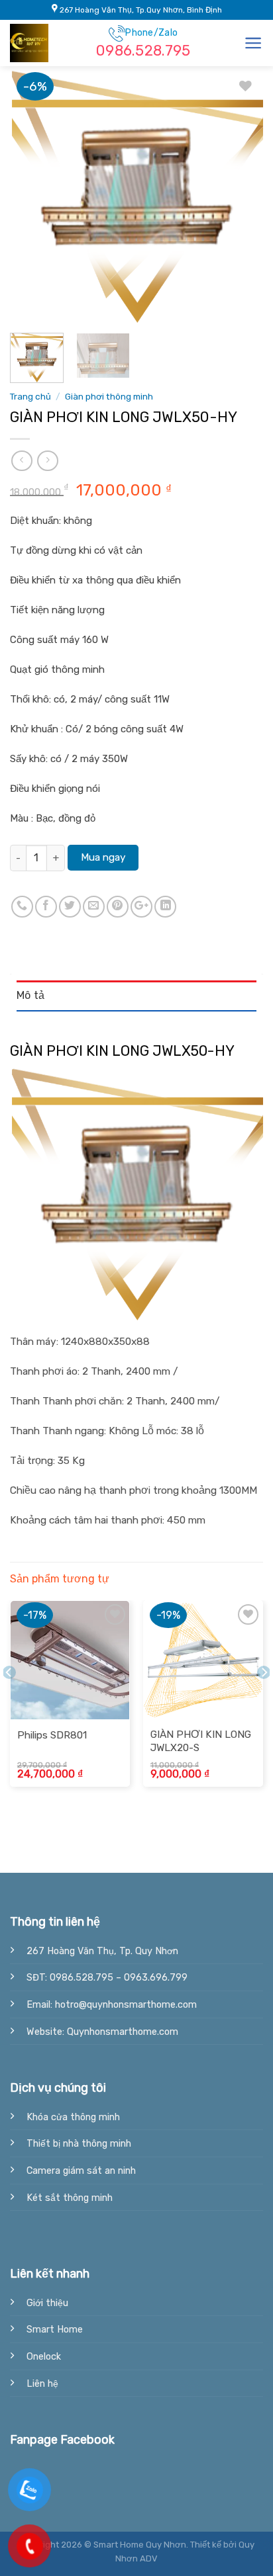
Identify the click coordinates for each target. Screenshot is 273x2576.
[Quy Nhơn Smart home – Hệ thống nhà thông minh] (43, 43)
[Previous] (32, 196)
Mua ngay (103, 857)
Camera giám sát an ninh (81, 2171)
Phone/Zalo (143, 43)
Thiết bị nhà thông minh (79, 2144)
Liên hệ (42, 2384)
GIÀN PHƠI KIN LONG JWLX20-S (201, 1741)
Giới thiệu (47, 2303)
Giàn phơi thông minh (109, 396)
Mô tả (31, 995)
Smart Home (55, 2330)
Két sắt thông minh (70, 2198)
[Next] (241, 196)
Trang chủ (30, 396)
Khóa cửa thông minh (73, 2117)
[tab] (136, 996)
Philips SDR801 (52, 1735)
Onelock (44, 2357)
